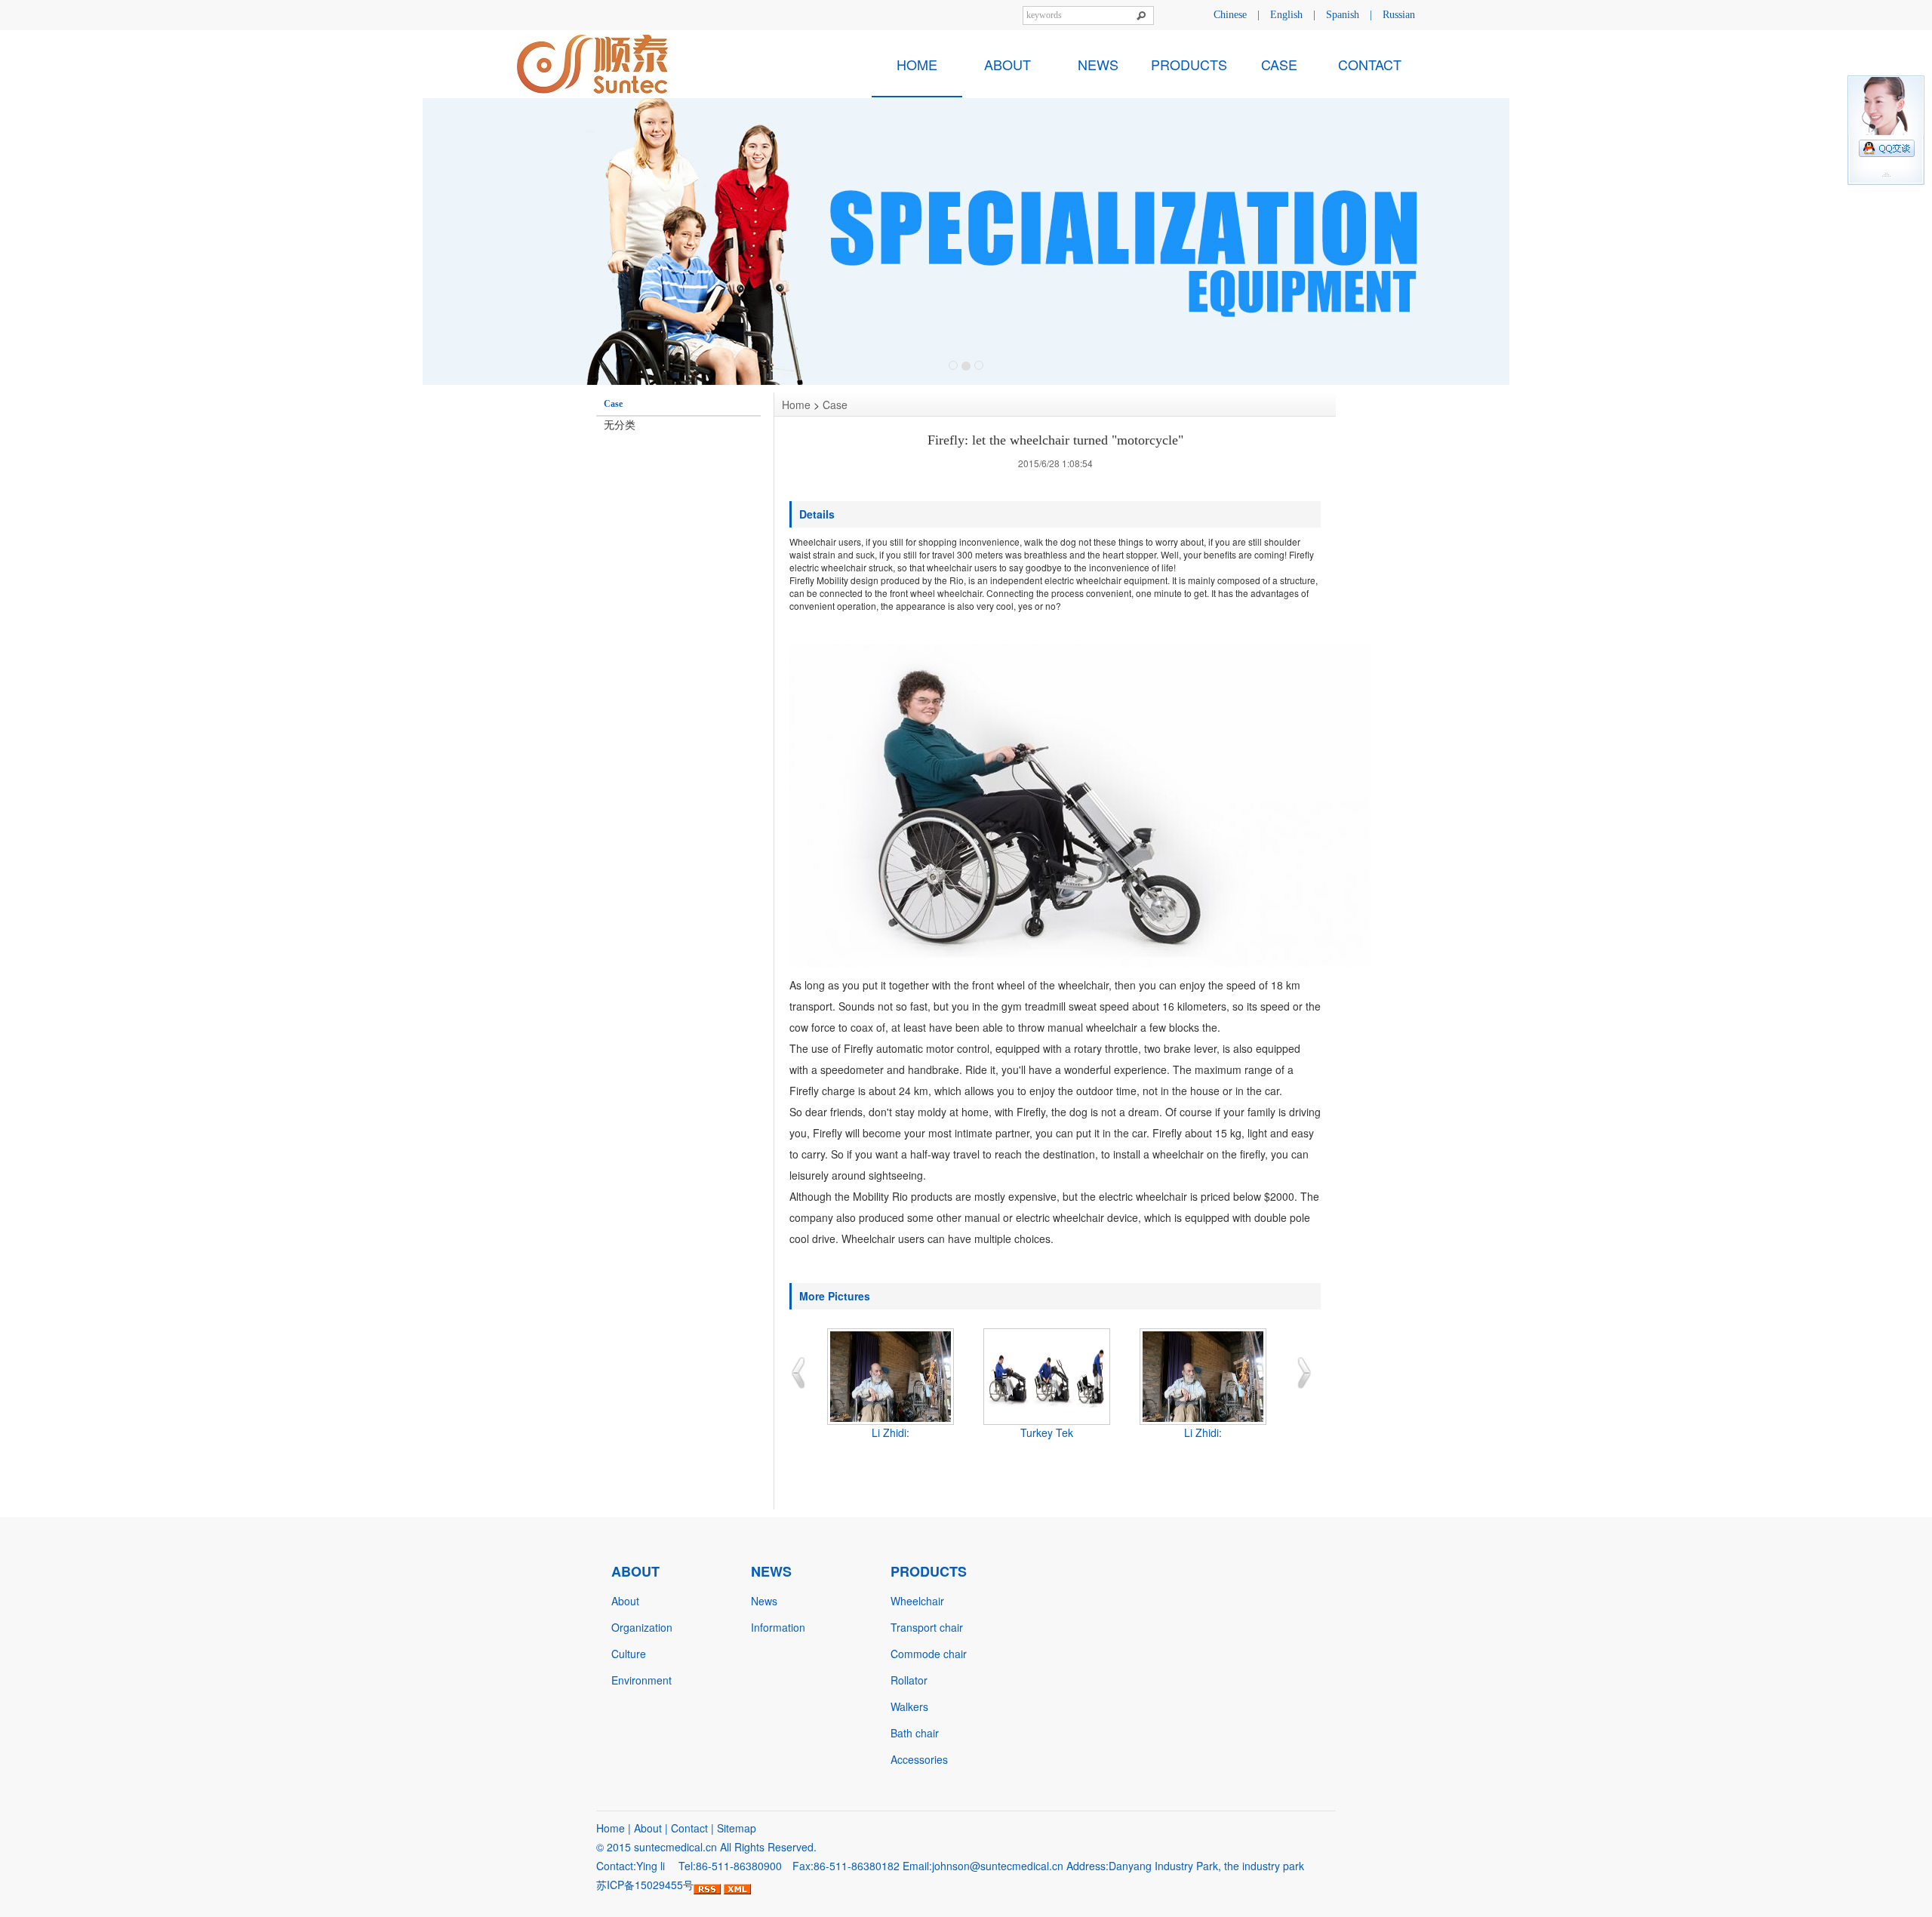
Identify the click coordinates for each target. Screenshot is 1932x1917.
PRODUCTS (1189, 64)
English (1286, 15)
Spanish (1343, 15)
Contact (689, 1828)
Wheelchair (917, 1601)
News (764, 1601)
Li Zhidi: (891, 1432)
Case (835, 405)
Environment (641, 1680)
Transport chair (927, 1627)
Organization (642, 1627)
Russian (1399, 15)
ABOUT (1008, 64)
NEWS (1098, 64)
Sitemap (737, 1828)
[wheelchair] (966, 242)
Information (778, 1627)
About (625, 1601)
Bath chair (915, 1733)
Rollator (909, 1680)
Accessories (919, 1759)
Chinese (1230, 15)
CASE (1279, 64)
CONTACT (1370, 64)
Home (796, 405)
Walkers (909, 1706)
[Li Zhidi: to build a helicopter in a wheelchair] (890, 1377)
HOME (917, 64)
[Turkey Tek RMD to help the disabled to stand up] (1046, 1377)
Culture (629, 1654)
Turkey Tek (1047, 1432)
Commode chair (929, 1654)
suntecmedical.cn (675, 1847)
